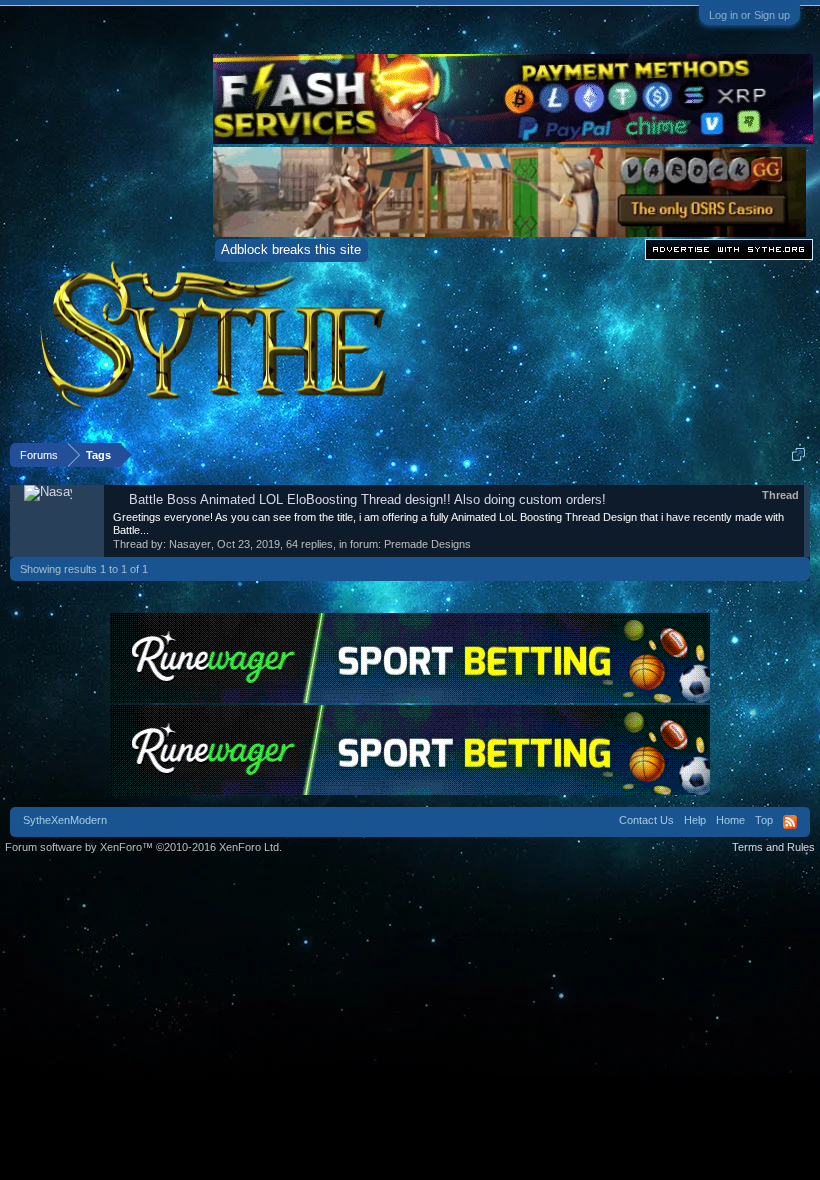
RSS (790, 822)
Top (764, 820)
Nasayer (190, 544)
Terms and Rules (773, 847)
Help (695, 820)
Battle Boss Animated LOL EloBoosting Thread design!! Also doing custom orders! (367, 499)
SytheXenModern (65, 820)
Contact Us (646, 820)
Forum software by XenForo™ (143, 847)
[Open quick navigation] (798, 454)
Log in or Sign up (749, 15)
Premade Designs (427, 544)
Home (730, 820)
